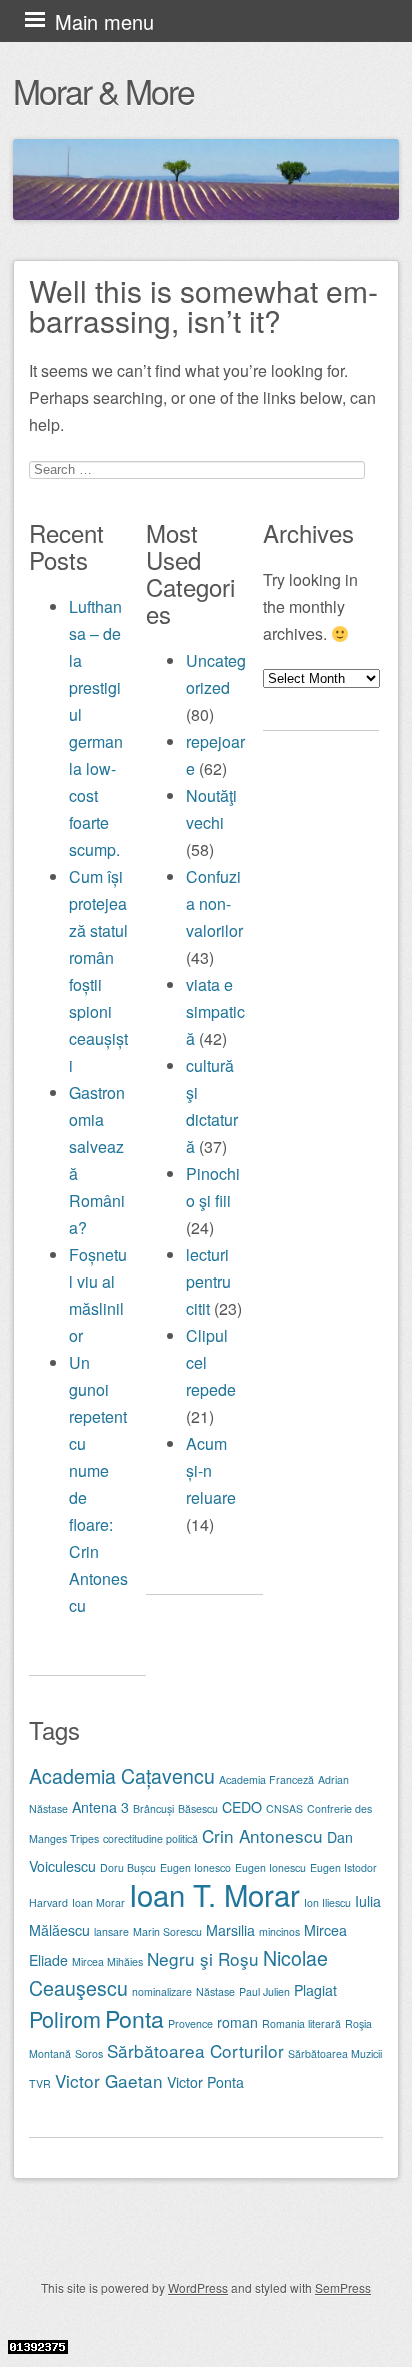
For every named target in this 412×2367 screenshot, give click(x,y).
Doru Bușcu (128, 1867)
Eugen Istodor (343, 1867)
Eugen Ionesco (195, 1867)
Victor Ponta (205, 2082)
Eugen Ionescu (270, 1867)
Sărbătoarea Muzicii (335, 2053)
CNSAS (284, 1808)
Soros (89, 2053)
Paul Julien (264, 1991)
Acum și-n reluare (211, 1470)
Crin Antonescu (262, 1835)
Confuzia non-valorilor (214, 903)
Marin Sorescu (167, 1931)
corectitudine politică (150, 1838)
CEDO (242, 1807)
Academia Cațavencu (122, 1776)
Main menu (104, 21)
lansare (111, 1931)
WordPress (198, 2287)
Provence (190, 2023)
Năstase (215, 1991)
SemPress (343, 2287)
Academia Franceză (266, 1779)
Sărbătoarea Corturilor (195, 2050)
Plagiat (315, 1990)
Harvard (48, 1902)
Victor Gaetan (109, 2080)
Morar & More (103, 90)
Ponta (134, 2018)
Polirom (65, 2018)
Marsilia (230, 1930)
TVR (40, 2083)
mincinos (279, 1931)
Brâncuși (153, 1808)
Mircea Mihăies (107, 1961)
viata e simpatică (215, 1011)
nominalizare (162, 1991)
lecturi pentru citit (208, 1281)
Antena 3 (100, 1807)
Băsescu (198, 1808)
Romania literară (301, 2023)
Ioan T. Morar (214, 1894)
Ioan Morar (98, 1902)
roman (237, 2022)
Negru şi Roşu (203, 1958)
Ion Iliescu (327, 1902)
